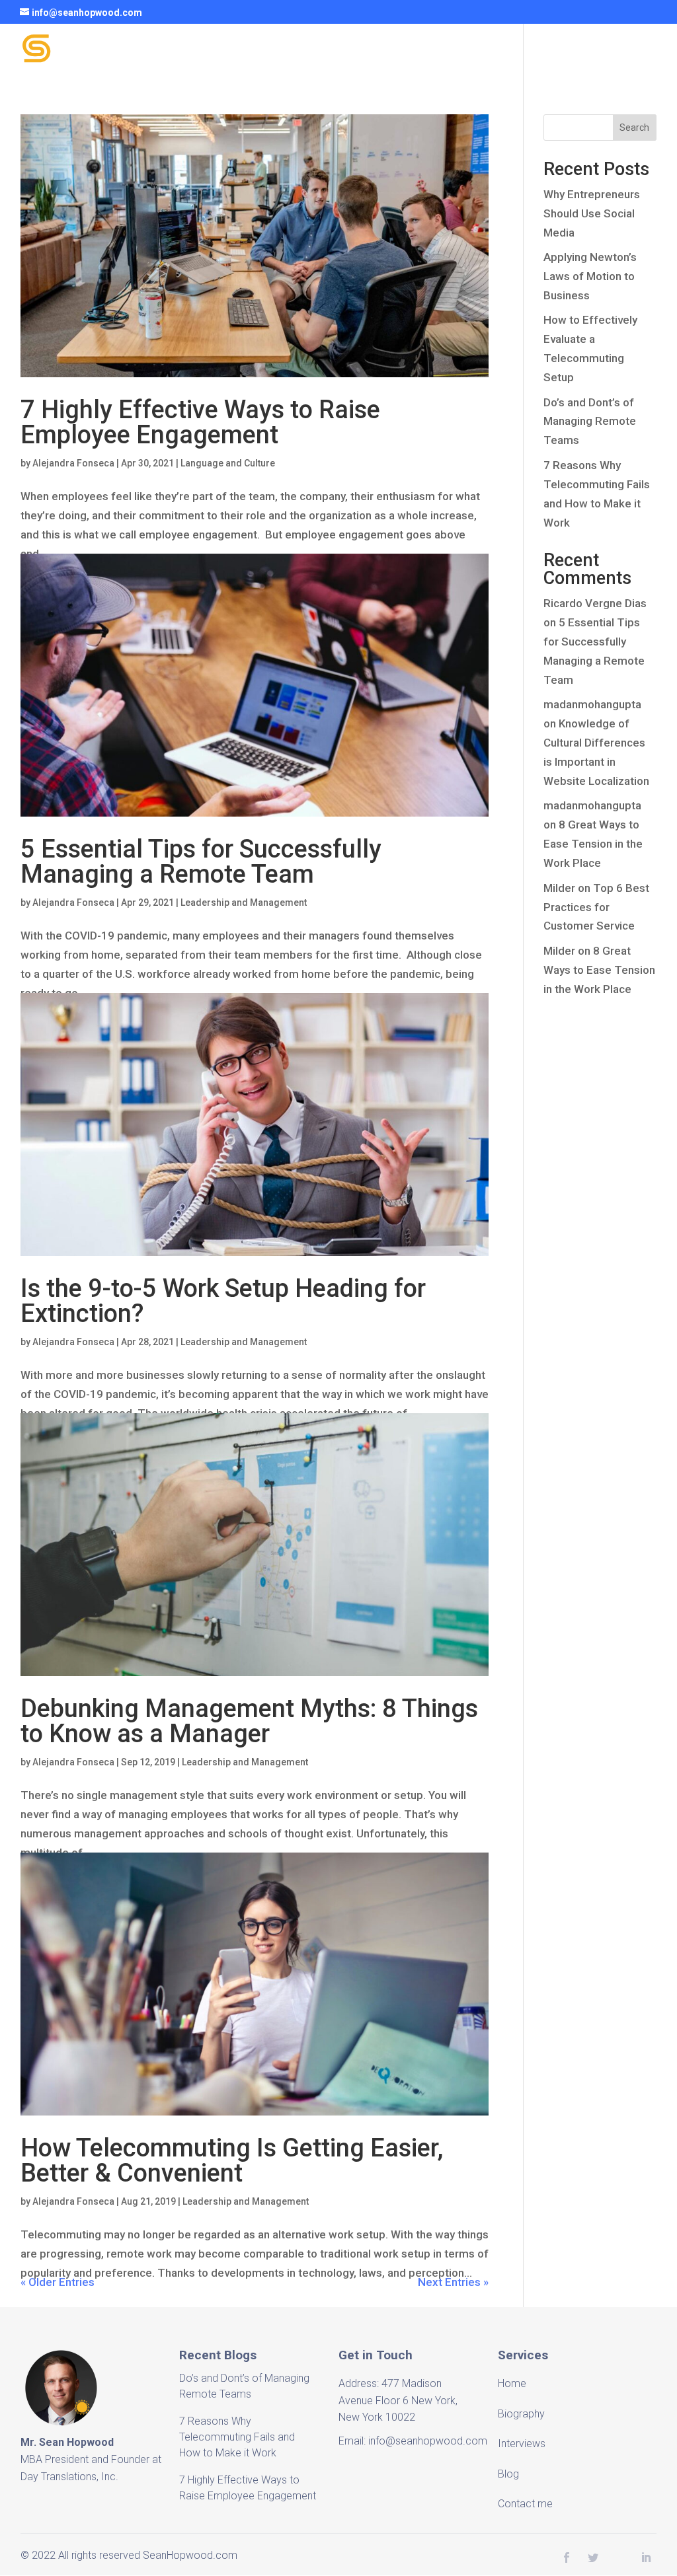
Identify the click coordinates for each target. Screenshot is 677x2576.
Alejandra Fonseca (73, 463)
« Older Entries (58, 2282)
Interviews (360, 51)
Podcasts (433, 51)
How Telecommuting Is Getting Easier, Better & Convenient (232, 2160)
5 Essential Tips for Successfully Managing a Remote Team (201, 862)
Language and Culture (228, 463)
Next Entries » (453, 2282)
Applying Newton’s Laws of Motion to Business (590, 276)
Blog (494, 51)
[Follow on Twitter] (593, 2558)
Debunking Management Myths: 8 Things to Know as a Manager (249, 1721)
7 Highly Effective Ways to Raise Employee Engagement (200, 422)
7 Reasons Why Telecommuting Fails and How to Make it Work (237, 2437)
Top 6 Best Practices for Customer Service (596, 907)
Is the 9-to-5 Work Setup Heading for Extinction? (223, 1301)
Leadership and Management (244, 902)
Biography (284, 51)
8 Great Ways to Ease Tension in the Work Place (593, 844)
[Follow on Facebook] (567, 2558)
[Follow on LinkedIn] (646, 2558)
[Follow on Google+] (619, 2558)
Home (219, 51)
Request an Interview (581, 51)
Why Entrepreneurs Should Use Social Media (592, 213)
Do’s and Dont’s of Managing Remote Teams (590, 422)
